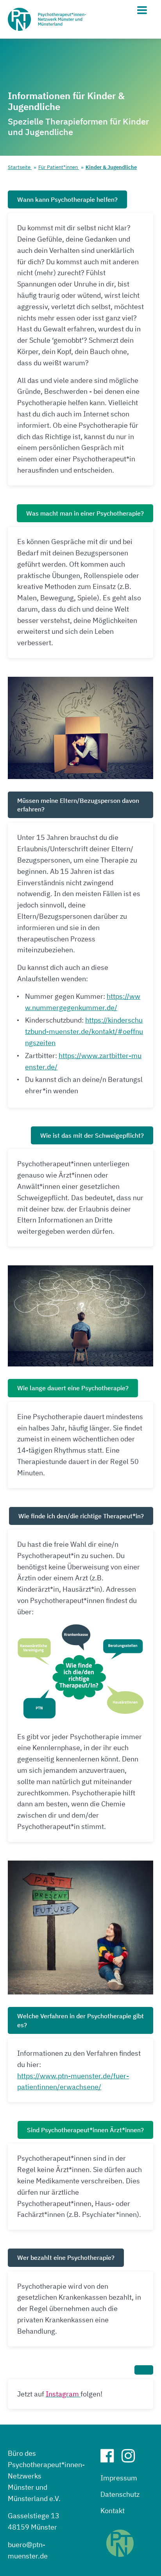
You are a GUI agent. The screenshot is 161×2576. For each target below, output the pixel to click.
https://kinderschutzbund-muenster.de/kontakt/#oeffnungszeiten (84, 1031)
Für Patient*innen (59, 167)
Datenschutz (120, 2494)
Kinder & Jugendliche (111, 167)
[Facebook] (110, 2459)
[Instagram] (131, 2459)
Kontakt (113, 2511)
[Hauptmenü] (142, 10)
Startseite (20, 167)
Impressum (119, 2478)
